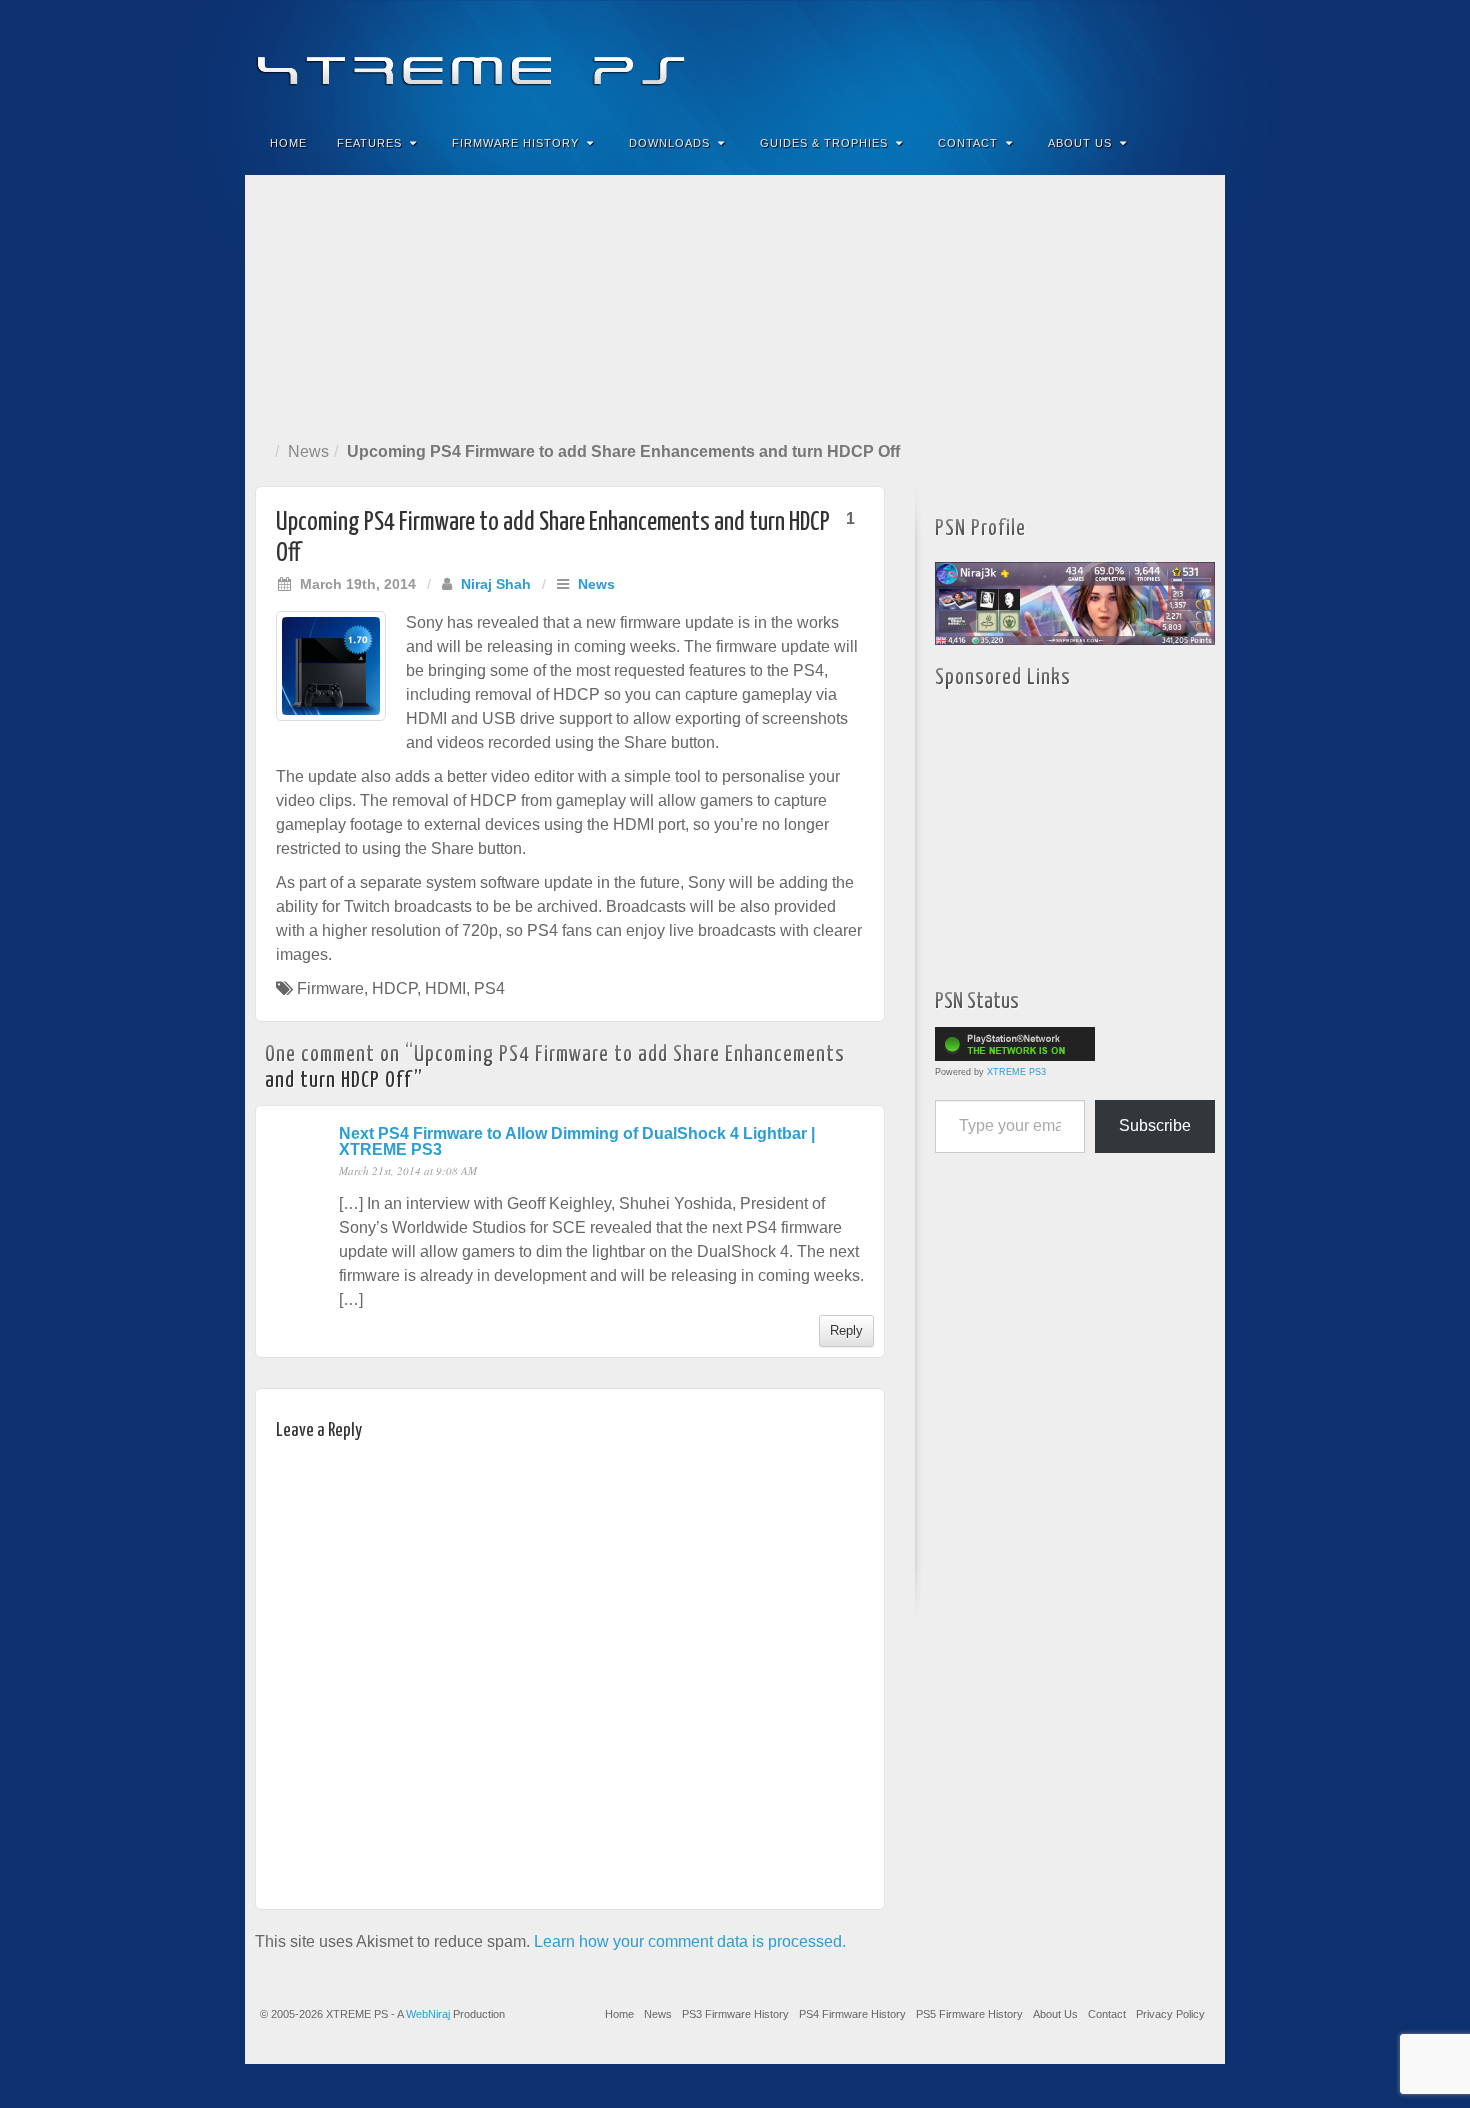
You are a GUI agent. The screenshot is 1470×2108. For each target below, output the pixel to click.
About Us (1080, 143)
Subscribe (1155, 1125)
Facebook (1061, 58)
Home (288, 143)
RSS (1196, 58)
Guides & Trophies (824, 143)
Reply (846, 1330)
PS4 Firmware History (852, 2014)
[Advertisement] (735, 304)
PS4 (489, 988)
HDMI (445, 988)
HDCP (394, 988)
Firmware (330, 988)
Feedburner (1088, 58)
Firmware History (515, 143)
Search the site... (1197, 143)
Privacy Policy (1170, 2014)
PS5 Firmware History (969, 2014)
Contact (968, 143)
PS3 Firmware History (735, 2014)
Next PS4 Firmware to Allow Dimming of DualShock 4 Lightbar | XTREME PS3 (577, 1141)
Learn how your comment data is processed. (690, 1941)
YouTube (1169, 58)
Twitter (1142, 58)
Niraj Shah (496, 584)
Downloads (669, 143)
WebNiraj (428, 2014)
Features (369, 143)
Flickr (1115, 58)
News (308, 451)
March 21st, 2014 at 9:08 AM (408, 1170)
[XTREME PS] (735, 57)
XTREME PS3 (1016, 1072)
